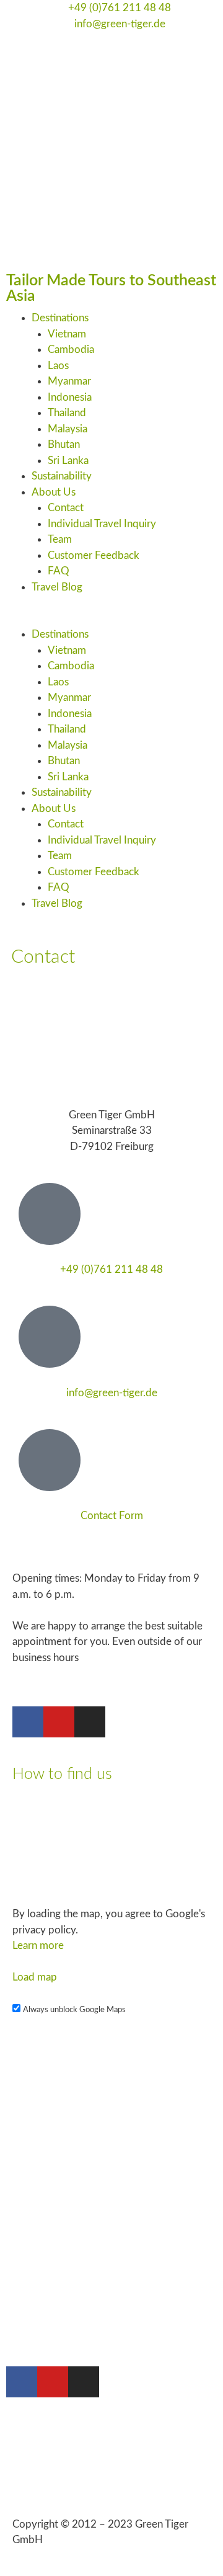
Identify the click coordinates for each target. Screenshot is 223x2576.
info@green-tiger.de (112, 1393)
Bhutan (64, 444)
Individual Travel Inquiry (102, 524)
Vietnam (67, 334)
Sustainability (62, 476)
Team (60, 539)
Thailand (67, 413)
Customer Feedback (94, 555)
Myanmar (69, 381)
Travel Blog (57, 587)
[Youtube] (59, 1722)
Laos (58, 366)
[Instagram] (90, 1722)
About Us (54, 492)
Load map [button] (35, 1977)
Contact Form (112, 1516)
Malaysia (68, 429)
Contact (66, 508)
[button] (111, 619)
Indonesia (70, 397)
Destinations (60, 318)
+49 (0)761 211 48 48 (111, 1269)
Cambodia (71, 350)
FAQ (59, 571)
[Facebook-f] (28, 1722)
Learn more (38, 1945)
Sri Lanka (68, 461)
